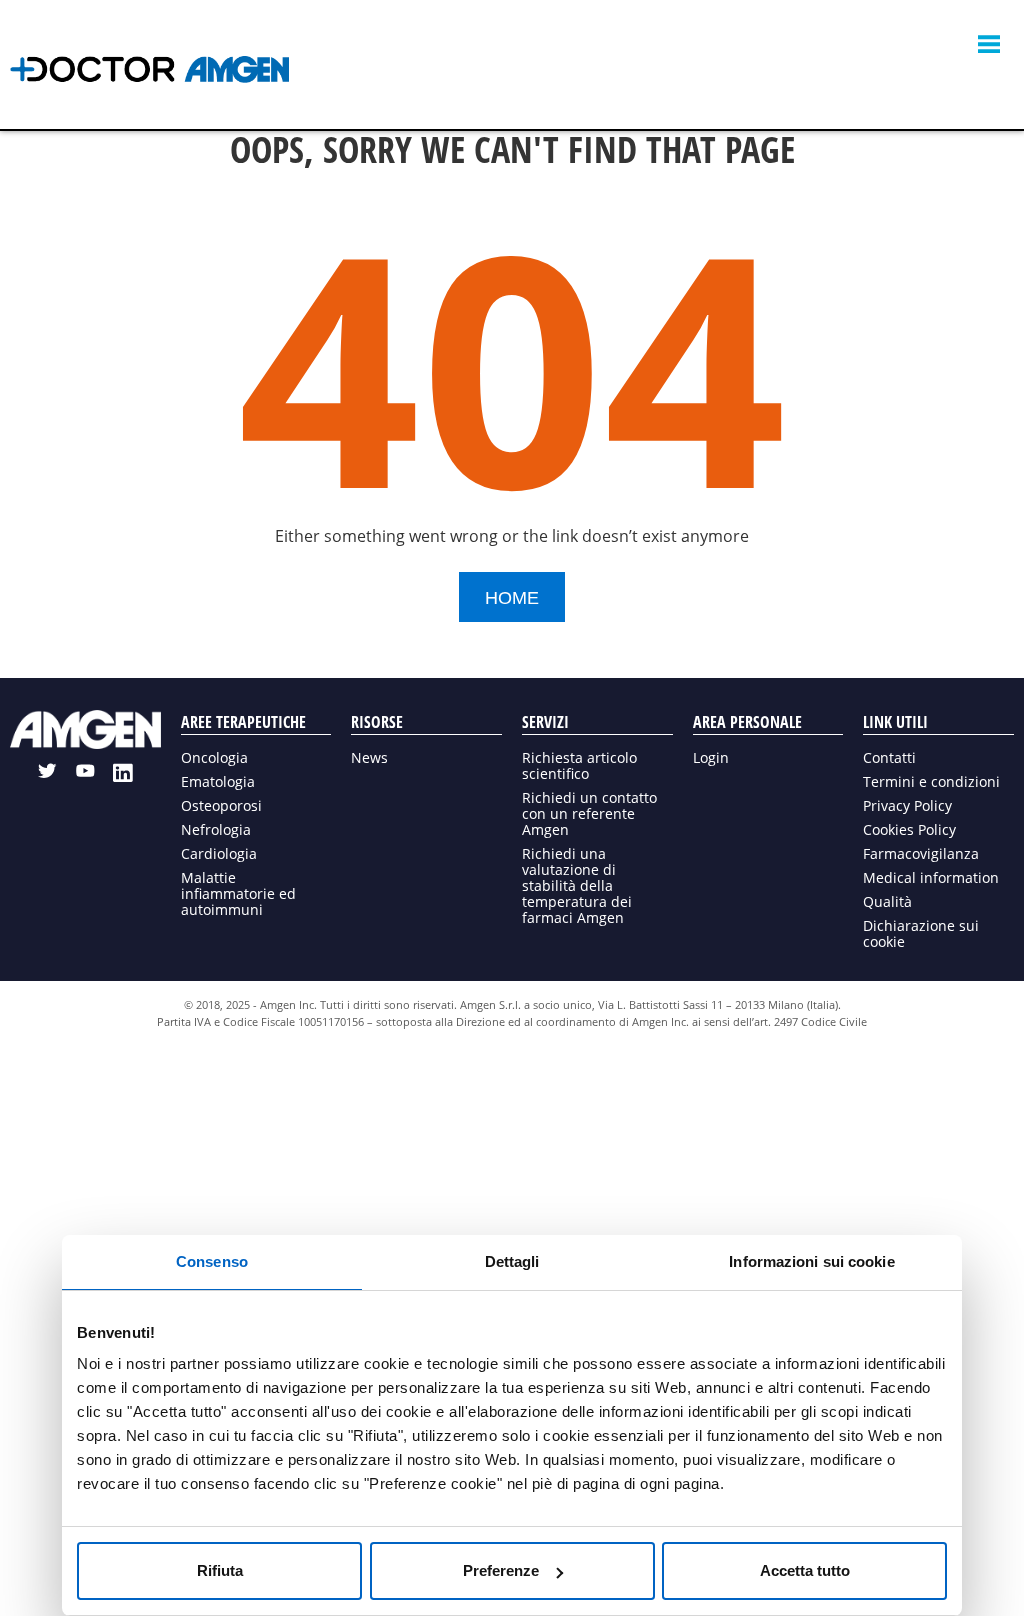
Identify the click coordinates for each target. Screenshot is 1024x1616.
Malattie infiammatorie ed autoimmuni (238, 893)
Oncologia (214, 757)
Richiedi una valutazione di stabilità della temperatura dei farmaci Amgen (577, 885)
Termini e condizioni (931, 781)
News (369, 757)
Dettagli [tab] (512, 1261)
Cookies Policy (909, 829)
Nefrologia (216, 829)
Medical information (931, 877)
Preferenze (501, 1570)
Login (711, 757)
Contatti (889, 757)
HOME (512, 598)
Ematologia (218, 781)
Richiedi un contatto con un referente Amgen (589, 813)
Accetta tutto (805, 1570)
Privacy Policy (907, 805)
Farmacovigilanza (921, 853)
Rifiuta (220, 1570)
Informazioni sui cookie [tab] (811, 1261)
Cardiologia (219, 853)
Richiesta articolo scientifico (579, 765)
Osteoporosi (221, 805)
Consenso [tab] (212, 1261)
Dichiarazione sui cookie (921, 933)
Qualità (887, 901)
